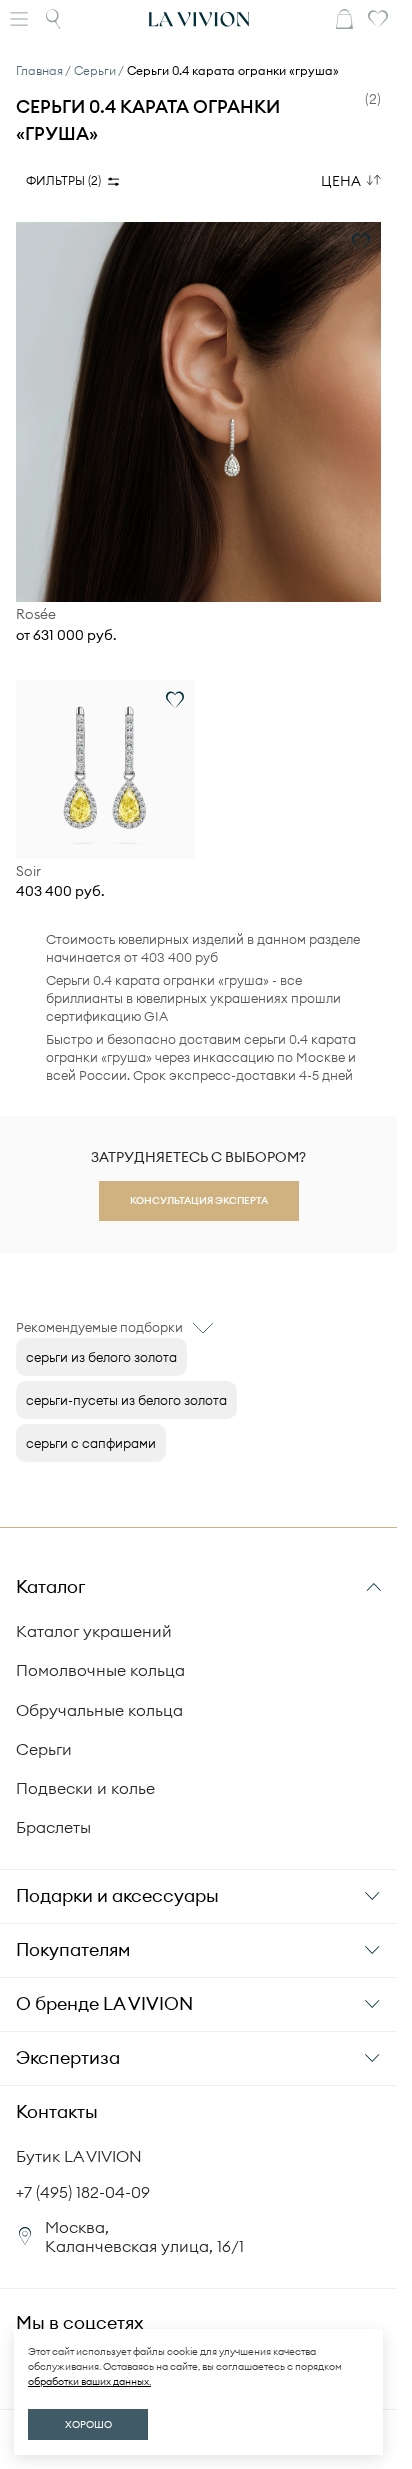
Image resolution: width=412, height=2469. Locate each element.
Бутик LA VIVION (79, 2156)
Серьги (44, 1749)
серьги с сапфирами (91, 1443)
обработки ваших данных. (89, 2381)
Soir (28, 871)
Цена (341, 181)
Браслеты (53, 1827)
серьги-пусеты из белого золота (126, 1400)
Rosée (36, 614)
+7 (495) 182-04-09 (83, 2192)
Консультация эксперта (199, 1200)
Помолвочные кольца (100, 1670)
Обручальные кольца (99, 1710)
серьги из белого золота (101, 1357)
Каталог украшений (94, 1631)
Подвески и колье (85, 1788)
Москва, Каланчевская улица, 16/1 (144, 2236)
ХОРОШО (88, 2424)
